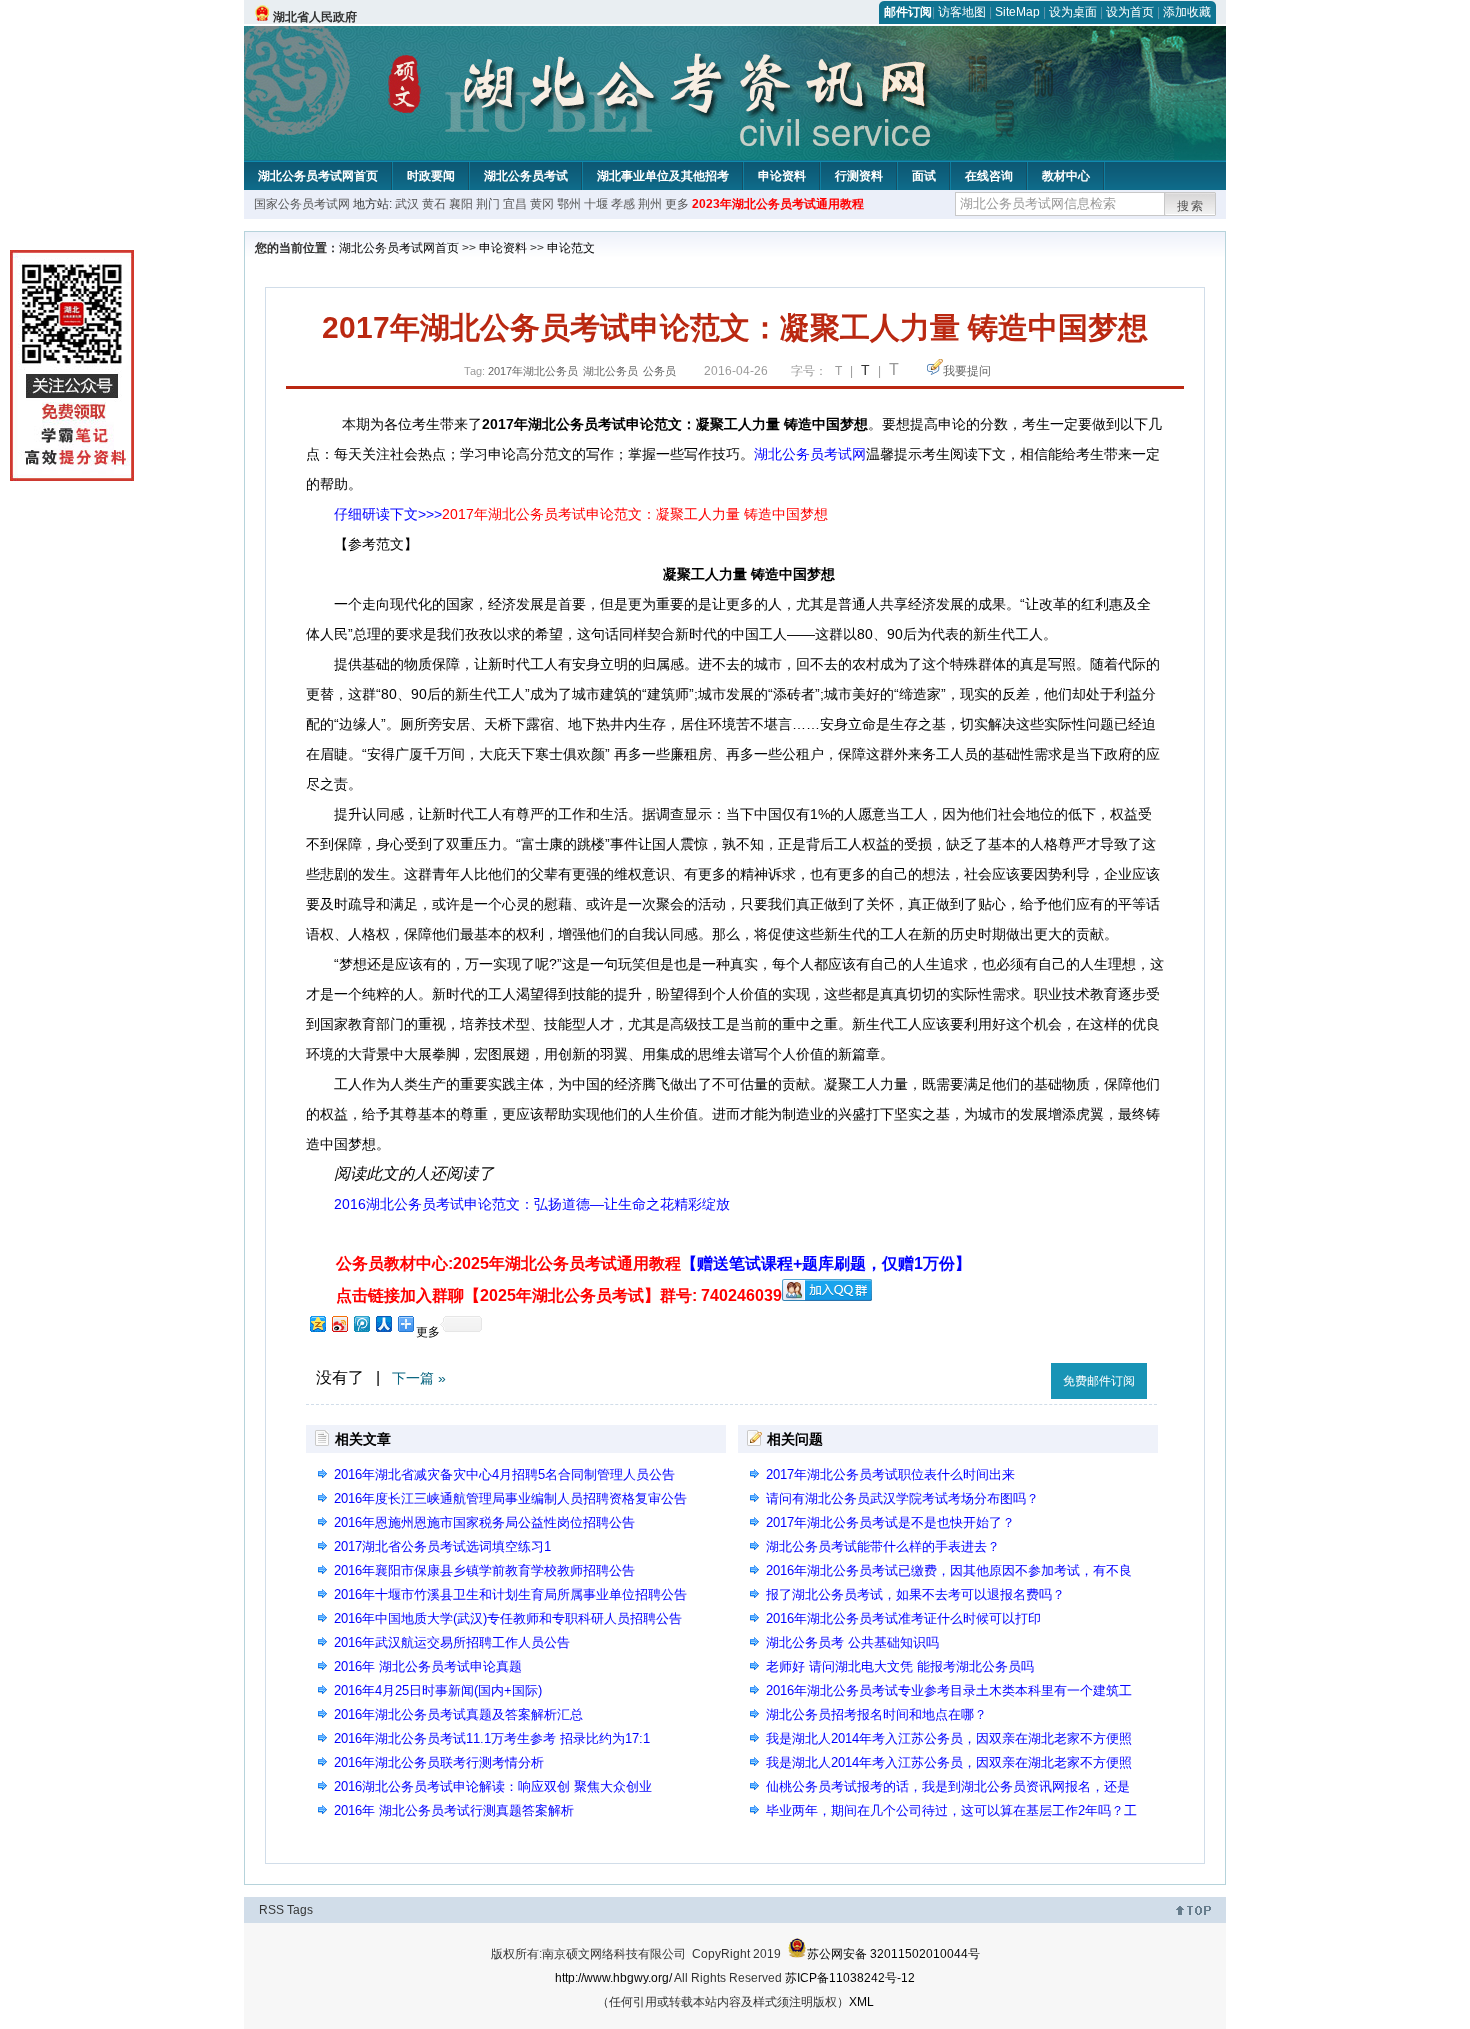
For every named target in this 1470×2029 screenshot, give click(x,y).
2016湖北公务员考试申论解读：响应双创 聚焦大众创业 (493, 1786)
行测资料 (859, 176)
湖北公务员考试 (526, 176)
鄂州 (569, 204)
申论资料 (782, 176)
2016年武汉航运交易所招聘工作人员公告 (452, 1642)
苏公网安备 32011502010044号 (893, 1954)
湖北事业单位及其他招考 (663, 176)
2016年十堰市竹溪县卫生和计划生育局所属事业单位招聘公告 (510, 1594)
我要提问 (967, 371)
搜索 (1191, 206)
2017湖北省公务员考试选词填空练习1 (442, 1546)
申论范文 (571, 248)
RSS (271, 1910)
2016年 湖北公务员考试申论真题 (428, 1666)
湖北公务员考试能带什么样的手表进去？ (883, 1546)
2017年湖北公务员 (533, 371)
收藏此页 (1014, 1377)
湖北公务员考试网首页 (318, 176)
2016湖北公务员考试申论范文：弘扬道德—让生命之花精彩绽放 (532, 1204)
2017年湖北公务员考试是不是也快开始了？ (890, 1522)
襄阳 (461, 204)
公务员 (659, 371)
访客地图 (962, 12)
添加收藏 (1187, 12)
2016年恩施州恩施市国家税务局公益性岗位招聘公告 (484, 1522)
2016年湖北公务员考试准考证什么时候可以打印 (903, 1618)
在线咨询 (989, 176)
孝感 (623, 204)
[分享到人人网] (383, 1323)
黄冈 (542, 204)
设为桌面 (1073, 12)
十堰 (596, 204)
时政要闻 (431, 176)
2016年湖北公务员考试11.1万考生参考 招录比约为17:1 (492, 1738)
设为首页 (1130, 12)
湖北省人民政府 (315, 17)
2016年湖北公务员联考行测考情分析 (439, 1762)
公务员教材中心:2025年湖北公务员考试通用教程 (653, 1263)
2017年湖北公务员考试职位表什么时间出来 (890, 1474)
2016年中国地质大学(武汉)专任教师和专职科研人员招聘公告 (508, 1618)
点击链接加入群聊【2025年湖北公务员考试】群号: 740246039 (559, 1295)
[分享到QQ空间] (317, 1323)
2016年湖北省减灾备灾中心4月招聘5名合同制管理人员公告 (504, 1474)
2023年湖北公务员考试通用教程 (778, 204)
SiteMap (1017, 12)
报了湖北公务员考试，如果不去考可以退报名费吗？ (915, 1594)
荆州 (650, 204)
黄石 (434, 204)
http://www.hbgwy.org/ (613, 1978)
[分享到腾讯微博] (361, 1323)
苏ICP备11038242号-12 (850, 1978)
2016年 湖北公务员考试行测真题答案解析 (454, 1810)
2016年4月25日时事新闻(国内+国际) (438, 1690)
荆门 (488, 204)
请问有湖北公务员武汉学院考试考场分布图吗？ (902, 1498)
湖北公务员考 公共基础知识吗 (852, 1642)
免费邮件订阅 (1099, 1381)
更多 (677, 204)
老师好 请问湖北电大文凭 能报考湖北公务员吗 (900, 1666)
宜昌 (515, 204)
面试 (924, 176)
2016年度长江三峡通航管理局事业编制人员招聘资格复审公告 (510, 1498)
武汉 (407, 204)
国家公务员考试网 (302, 204)
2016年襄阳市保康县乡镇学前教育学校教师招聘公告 (484, 1570)
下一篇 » (419, 1378)
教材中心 (1066, 176)
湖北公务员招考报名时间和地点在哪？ (876, 1714)
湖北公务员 (610, 371)
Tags (300, 1910)
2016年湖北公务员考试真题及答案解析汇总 (458, 1714)
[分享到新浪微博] (339, 1323)
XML (861, 2002)
